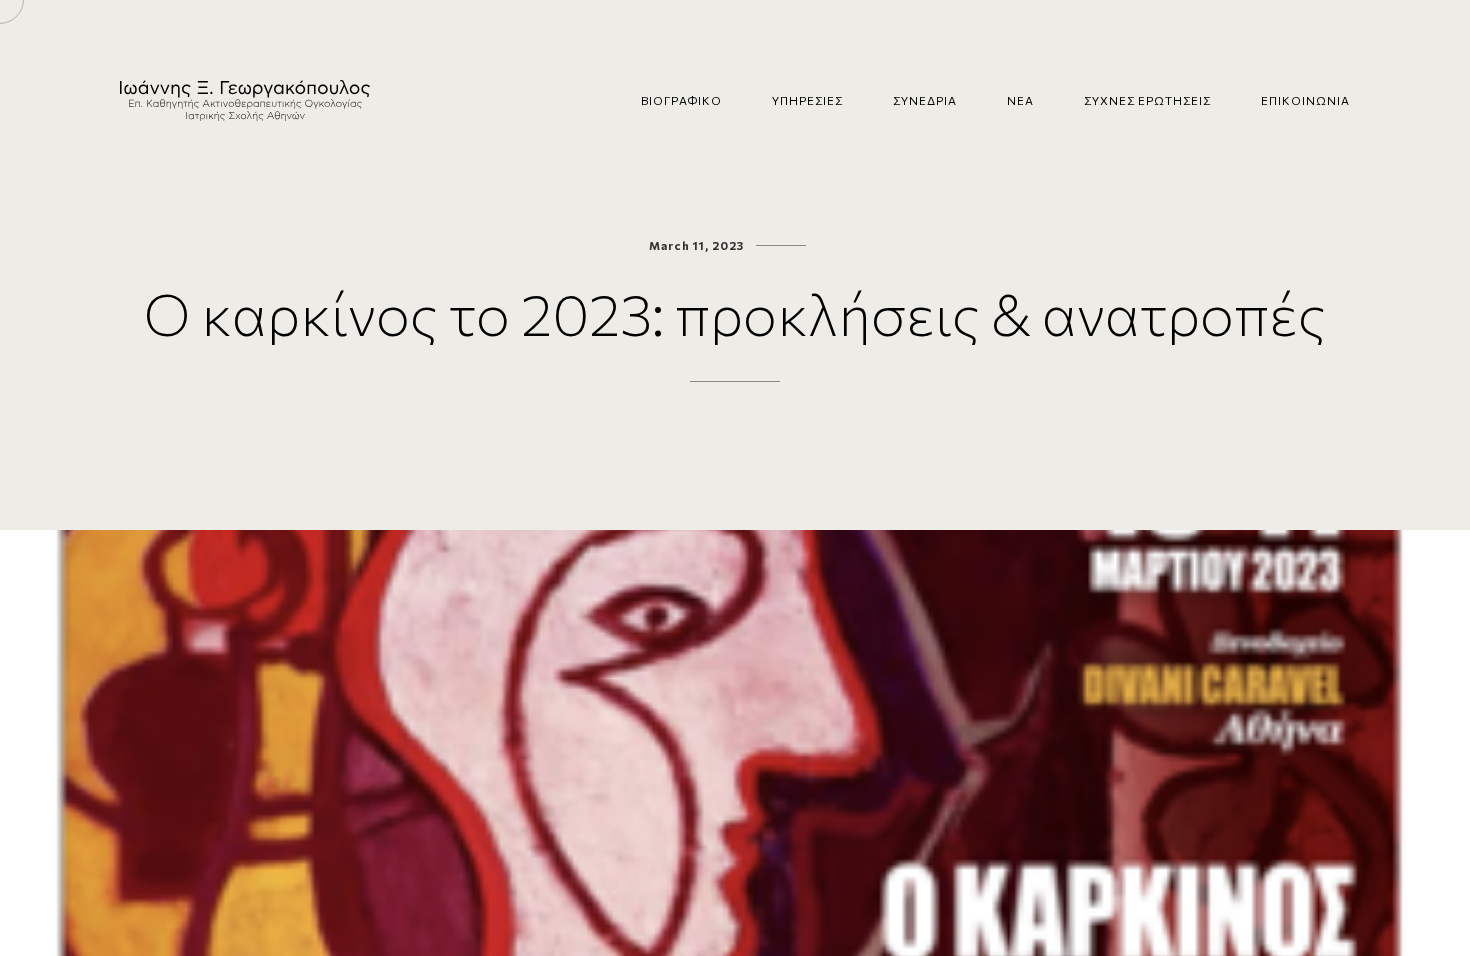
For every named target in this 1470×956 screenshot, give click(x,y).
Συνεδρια (925, 100)
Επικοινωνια (1305, 100)
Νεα (1020, 100)
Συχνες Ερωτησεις (1147, 100)
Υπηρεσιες (807, 100)
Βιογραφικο (681, 100)
